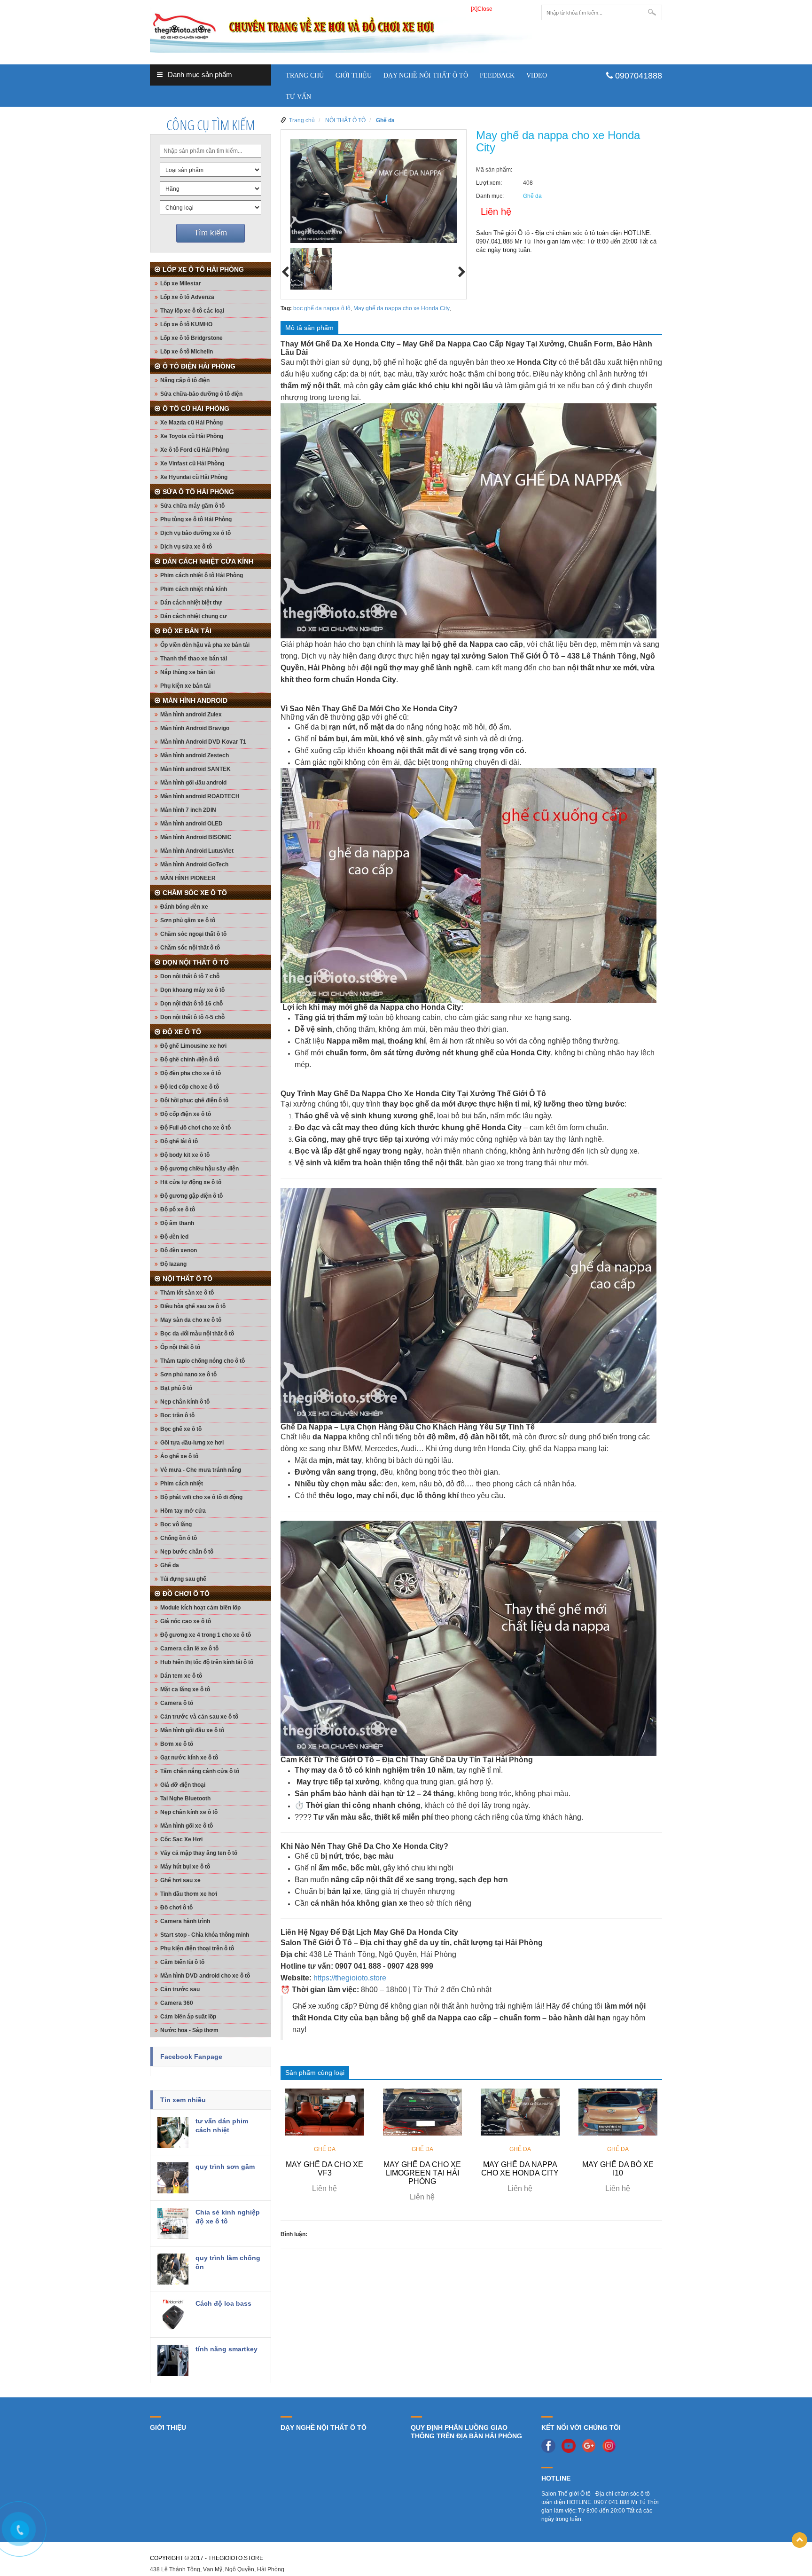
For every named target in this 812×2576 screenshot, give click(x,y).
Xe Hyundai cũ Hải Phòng (194, 477)
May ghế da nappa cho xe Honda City (402, 308)
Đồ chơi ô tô (176, 1908)
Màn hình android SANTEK (195, 769)
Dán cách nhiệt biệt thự (191, 603)
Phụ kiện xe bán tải (185, 686)
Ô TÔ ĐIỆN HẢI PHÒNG (199, 366)
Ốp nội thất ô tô (180, 1347)
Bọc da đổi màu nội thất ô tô (197, 1334)
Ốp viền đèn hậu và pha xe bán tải (205, 645)
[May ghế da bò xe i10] (618, 2112)
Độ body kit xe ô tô (185, 1155)
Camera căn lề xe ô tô (189, 1649)
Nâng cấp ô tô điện (185, 380)
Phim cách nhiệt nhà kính (194, 589)
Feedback (497, 75)
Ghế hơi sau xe (180, 1880)
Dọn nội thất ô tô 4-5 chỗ (192, 1017)
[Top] (800, 2540)
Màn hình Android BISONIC (196, 837)
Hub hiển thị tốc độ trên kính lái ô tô (207, 1662)
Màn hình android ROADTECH (200, 796)
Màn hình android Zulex (191, 715)
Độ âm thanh (177, 1223)
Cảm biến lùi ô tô (182, 1962)
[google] (591, 2445)
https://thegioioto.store (350, 1978)
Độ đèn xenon (179, 1250)
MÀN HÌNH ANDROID (195, 700)
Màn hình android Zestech (195, 755)
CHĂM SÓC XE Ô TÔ (195, 893)
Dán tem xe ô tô (181, 1676)
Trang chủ (305, 75)
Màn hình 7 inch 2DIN (188, 810)
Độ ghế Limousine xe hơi (193, 1046)
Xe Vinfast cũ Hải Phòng (192, 463)
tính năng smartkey (226, 2349)
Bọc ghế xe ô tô (181, 1429)
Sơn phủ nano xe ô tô (188, 1374)
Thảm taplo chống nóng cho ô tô (203, 1361)
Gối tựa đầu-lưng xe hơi (192, 1443)
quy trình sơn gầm (225, 2167)
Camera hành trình (185, 1921)
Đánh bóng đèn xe (184, 907)
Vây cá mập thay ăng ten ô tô (199, 1853)
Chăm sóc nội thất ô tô (190, 948)
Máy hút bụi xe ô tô (185, 1867)
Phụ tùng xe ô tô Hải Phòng (196, 519)
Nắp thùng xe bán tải (187, 672)
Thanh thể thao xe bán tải (194, 659)
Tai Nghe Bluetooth (185, 1798)
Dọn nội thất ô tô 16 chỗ (191, 1004)
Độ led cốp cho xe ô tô (190, 1087)
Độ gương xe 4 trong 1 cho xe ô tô (206, 1635)
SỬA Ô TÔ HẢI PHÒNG (198, 492)
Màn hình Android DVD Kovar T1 (203, 742)
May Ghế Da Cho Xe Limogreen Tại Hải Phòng (422, 2173)
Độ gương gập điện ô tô (191, 1196)
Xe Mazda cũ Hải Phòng (191, 423)
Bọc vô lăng (176, 1524)
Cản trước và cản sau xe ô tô (199, 1717)
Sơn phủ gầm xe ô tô (188, 920)
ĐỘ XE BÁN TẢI (187, 631)
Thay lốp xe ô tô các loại (192, 311)
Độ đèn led (174, 1237)
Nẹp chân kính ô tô (185, 1402)
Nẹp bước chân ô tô (187, 1552)
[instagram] (611, 2445)
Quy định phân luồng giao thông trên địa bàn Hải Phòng (466, 2432)
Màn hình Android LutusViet (197, 851)
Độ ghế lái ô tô (179, 1141)
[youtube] (571, 2445)
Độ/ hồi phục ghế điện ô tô (194, 1100)
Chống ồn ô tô (179, 1538)
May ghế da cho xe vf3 (324, 2169)
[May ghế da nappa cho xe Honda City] (520, 2112)
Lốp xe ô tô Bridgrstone (191, 338)
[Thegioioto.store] (341, 28)
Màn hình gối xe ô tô (187, 1826)
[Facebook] (551, 2445)
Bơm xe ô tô (177, 1744)
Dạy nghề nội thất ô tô (426, 75)
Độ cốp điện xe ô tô (186, 1114)
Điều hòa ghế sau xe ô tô (193, 1306)
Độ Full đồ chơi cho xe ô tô (195, 1128)
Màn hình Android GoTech (194, 864)
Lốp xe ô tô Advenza (187, 297)
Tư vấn (298, 97)
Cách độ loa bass (223, 2303)
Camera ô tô (177, 1703)
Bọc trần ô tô (177, 1415)
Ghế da (170, 1565)
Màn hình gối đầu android (193, 783)
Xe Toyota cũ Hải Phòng (192, 436)
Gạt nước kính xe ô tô (189, 1758)
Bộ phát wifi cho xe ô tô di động (201, 1497)
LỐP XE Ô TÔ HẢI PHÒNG (203, 269)
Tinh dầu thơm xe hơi (189, 1894)
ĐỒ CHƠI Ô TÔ (186, 1594)
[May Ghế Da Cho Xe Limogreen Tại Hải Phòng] (422, 2112)
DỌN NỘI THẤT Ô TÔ (196, 962)
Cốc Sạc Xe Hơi (181, 1839)
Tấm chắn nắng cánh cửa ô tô (200, 1771)
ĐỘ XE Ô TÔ (182, 1032)
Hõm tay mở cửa (183, 1511)
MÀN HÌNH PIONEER (188, 878)
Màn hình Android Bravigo (195, 728)
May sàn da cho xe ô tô (191, 1320)
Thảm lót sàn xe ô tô (187, 1293)
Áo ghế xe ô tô (179, 1456)
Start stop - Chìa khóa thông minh (205, 1935)
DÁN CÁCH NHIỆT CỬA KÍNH (208, 561)
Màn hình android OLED (191, 824)
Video (537, 75)
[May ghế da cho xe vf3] (325, 2112)
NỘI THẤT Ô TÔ (187, 1279)
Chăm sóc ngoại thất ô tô (193, 934)
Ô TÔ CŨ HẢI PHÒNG (196, 408)
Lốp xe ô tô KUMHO (186, 324)
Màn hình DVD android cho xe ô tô (205, 1976)
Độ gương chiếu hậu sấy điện (199, 1169)
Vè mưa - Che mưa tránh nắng (201, 1470)
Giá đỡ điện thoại (183, 1785)
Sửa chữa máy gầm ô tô (192, 506)
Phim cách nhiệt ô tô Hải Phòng (202, 575)
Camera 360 (177, 2003)
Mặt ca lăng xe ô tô (185, 1689)
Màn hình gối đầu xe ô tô (192, 1730)
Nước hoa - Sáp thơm (189, 2030)
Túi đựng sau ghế (183, 1579)
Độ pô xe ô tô (178, 1209)
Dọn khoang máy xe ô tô (192, 990)
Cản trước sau (180, 1989)
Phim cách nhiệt (182, 1484)
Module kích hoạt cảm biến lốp (200, 1608)
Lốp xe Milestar (181, 283)
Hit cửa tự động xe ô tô (191, 1182)
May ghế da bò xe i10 (618, 2169)
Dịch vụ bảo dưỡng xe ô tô (195, 533)
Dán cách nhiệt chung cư (194, 616)
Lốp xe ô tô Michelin (187, 352)
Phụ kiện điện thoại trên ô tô (197, 1948)
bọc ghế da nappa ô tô (322, 308)
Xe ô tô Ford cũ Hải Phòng (195, 450)
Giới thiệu (354, 75)
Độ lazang (173, 1264)
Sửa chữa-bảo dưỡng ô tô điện (201, 394)
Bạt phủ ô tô (176, 1388)
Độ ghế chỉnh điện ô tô (190, 1060)
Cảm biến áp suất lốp (188, 2017)
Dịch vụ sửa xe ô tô (186, 547)
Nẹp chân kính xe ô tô (189, 1812)
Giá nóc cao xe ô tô (186, 1621)
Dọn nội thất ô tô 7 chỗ (190, 976)
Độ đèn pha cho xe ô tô (191, 1073)
